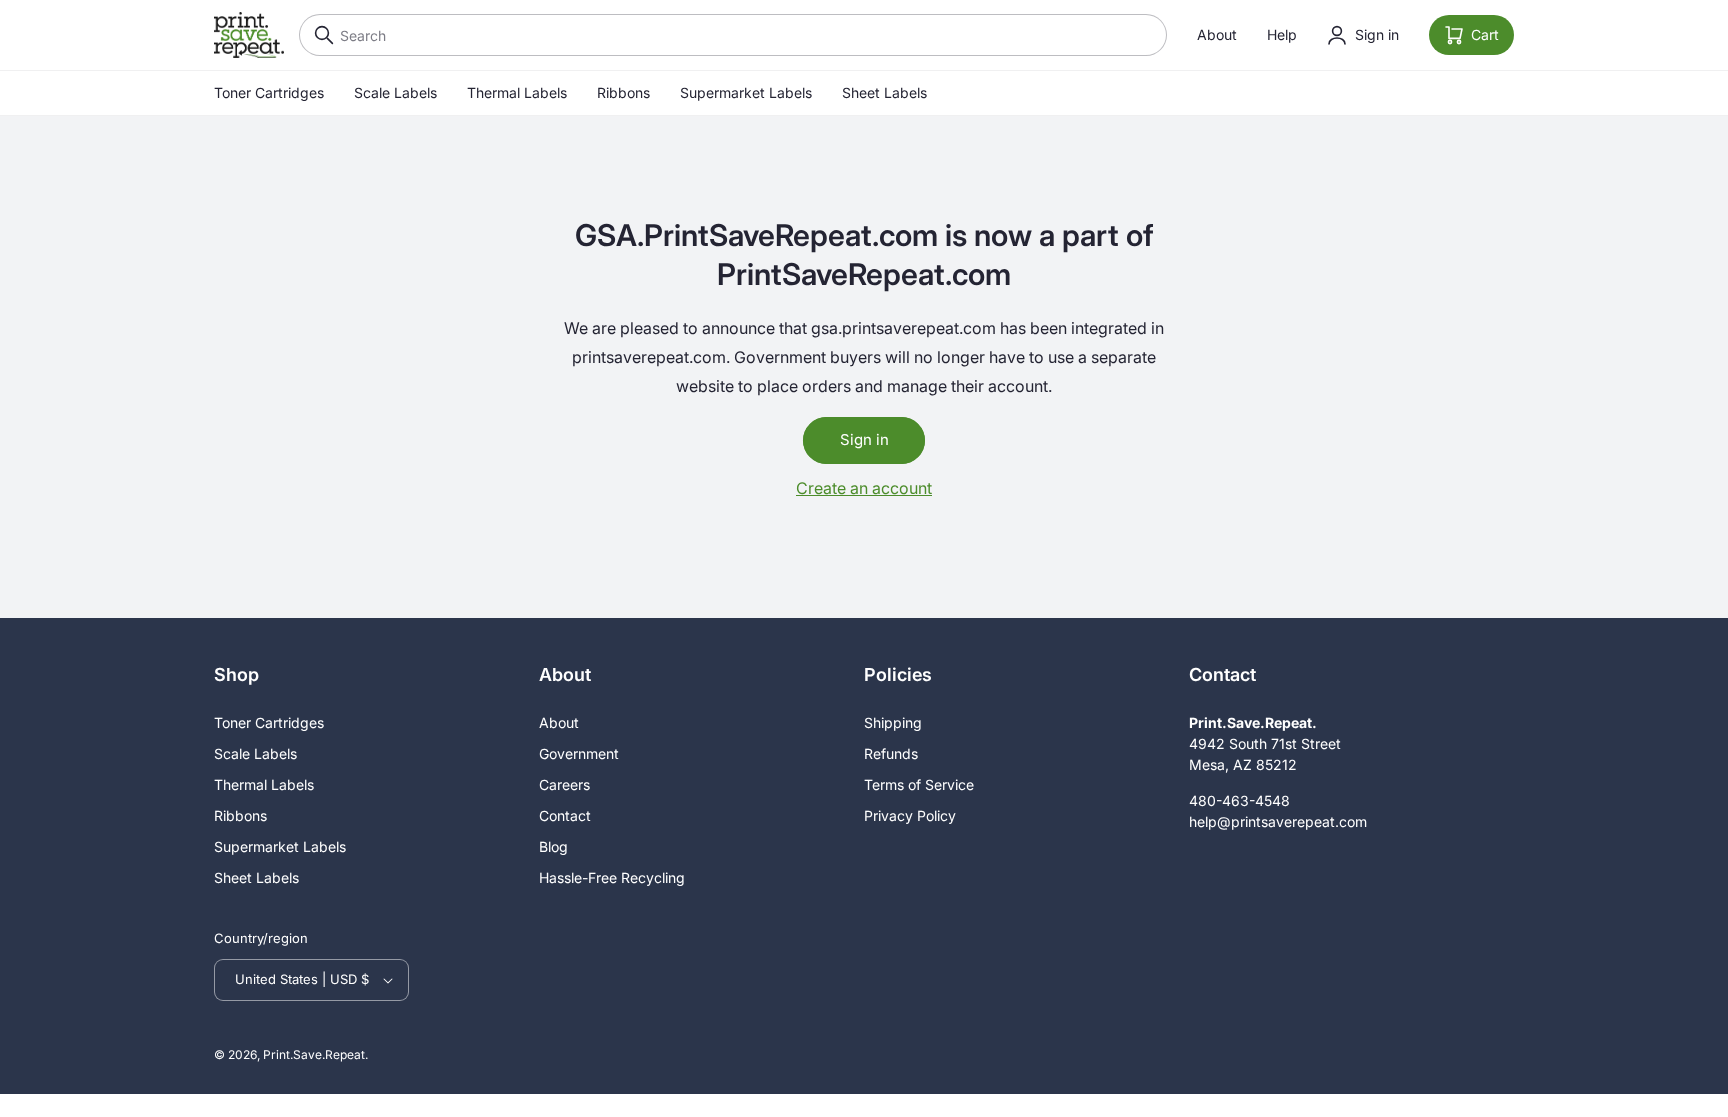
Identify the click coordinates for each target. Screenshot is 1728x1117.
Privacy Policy (910, 815)
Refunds (891, 753)
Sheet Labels (884, 92)
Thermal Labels (517, 92)
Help (1282, 34)
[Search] (319, 35)
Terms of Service (919, 784)
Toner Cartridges (269, 92)
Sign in (864, 439)
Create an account (864, 488)
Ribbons (623, 92)
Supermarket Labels (746, 92)
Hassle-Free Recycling (612, 877)
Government (579, 753)
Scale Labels (395, 92)
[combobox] (733, 35)
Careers (564, 784)
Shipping (893, 722)
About (1217, 34)
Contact (565, 815)
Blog (553, 846)
